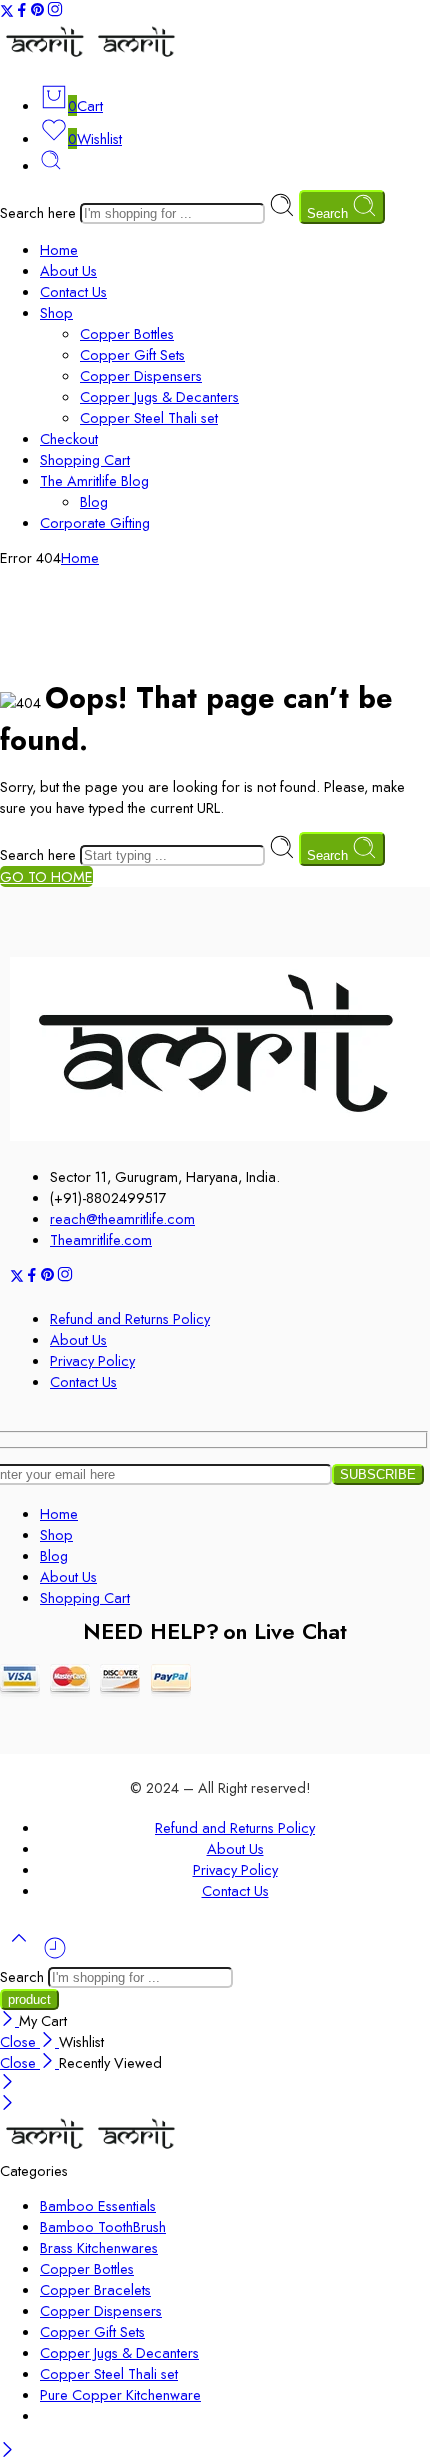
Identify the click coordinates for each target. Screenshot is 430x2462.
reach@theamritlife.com (122, 1218)
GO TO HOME (46, 876)
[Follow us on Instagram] (55, 12)
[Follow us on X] (7, 12)
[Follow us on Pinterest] (38, 12)
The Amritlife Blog (94, 480)
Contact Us (73, 291)
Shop (56, 312)
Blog (94, 501)
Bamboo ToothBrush (103, 2226)
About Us (68, 270)
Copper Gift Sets (132, 354)
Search (329, 213)
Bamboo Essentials (98, 2205)
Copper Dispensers (141, 375)
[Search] (51, 165)
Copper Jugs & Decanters (159, 396)
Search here (40, 212)
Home (59, 249)
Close (20, 2041)
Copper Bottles (127, 333)
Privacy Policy (92, 1360)
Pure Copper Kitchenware (120, 2394)
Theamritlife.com (101, 1239)
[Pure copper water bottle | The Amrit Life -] (91, 57)
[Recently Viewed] (55, 1955)
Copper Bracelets (95, 2289)
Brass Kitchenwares (99, 2247)
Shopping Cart (85, 459)
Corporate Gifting (95, 522)
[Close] (9, 2020)
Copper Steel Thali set (149, 417)
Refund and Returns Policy (130, 1318)
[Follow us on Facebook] (22, 12)
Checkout (69, 438)
